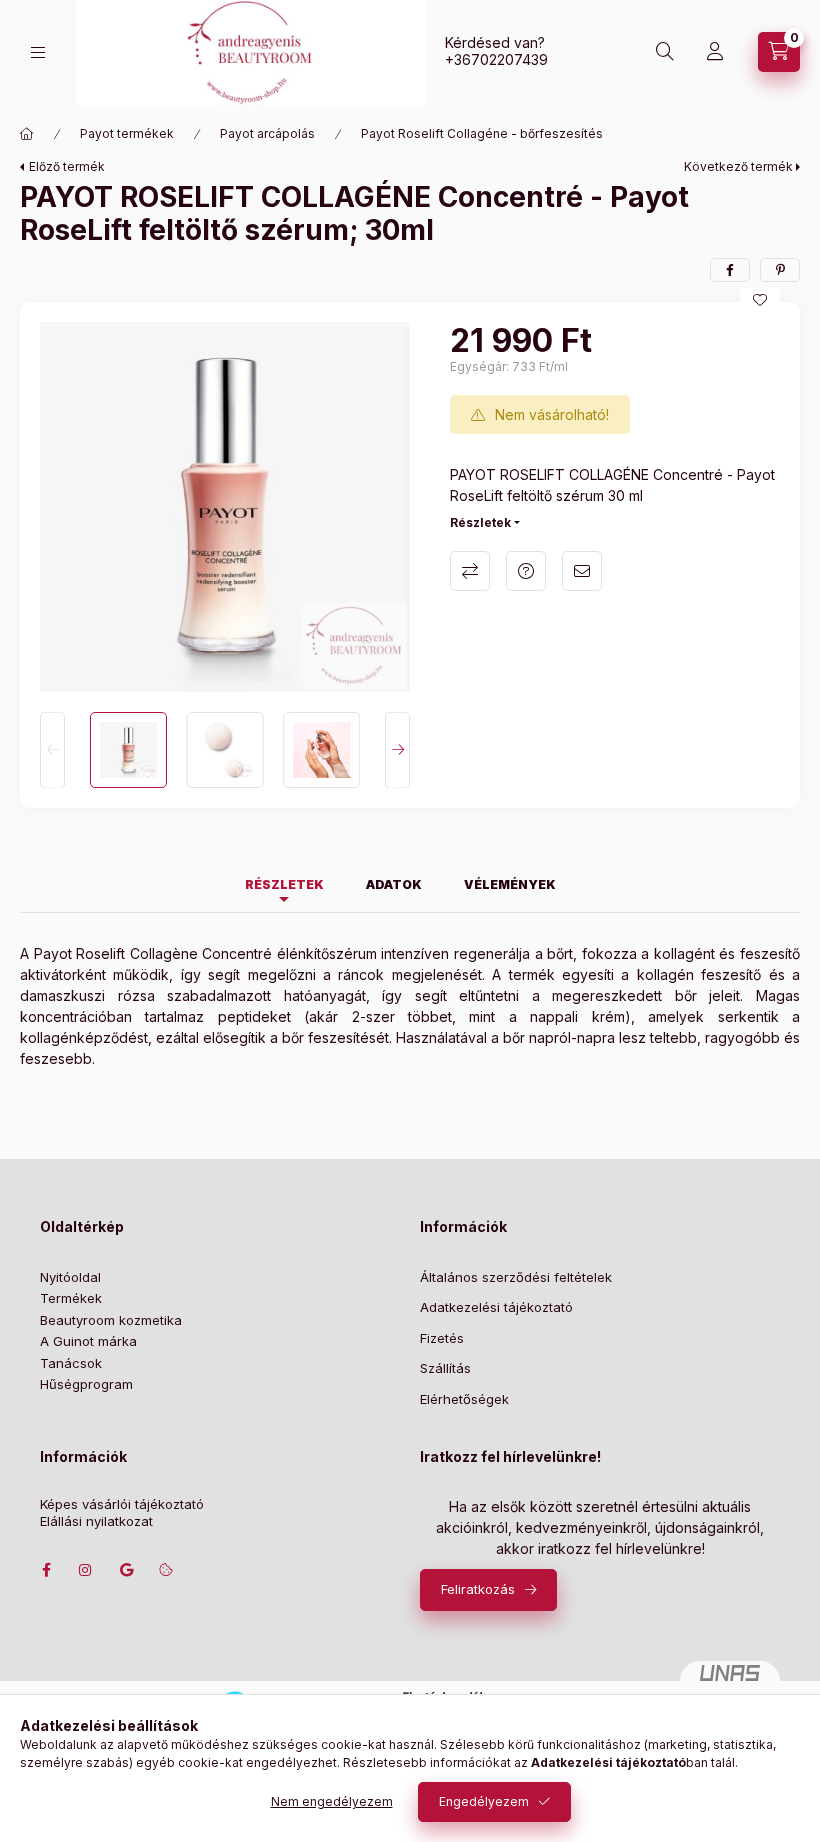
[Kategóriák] (38, 52)
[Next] (397, 750)
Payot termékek (127, 133)
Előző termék (67, 166)
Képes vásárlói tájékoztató (122, 1504)
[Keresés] (665, 52)
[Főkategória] (27, 134)
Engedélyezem (484, 1801)
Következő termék (738, 166)
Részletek (480, 522)
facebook (46, 1570)
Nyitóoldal (70, 1277)
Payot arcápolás (267, 133)
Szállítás (445, 1368)
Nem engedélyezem (332, 1801)
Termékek (71, 1298)
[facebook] (730, 270)
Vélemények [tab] (510, 884)
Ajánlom (582, 571)
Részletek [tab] (284, 884)
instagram (86, 1570)
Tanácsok (71, 1363)
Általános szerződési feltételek (516, 1277)
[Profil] (715, 52)
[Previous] (52, 750)
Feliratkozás (478, 1589)
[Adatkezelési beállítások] (166, 1570)
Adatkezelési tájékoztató (496, 1307)
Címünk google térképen (126, 1570)
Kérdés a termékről (526, 571)
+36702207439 (496, 59)
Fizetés (442, 1338)
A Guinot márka (88, 1341)
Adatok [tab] (394, 884)
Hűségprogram (86, 1384)
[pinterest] (780, 270)
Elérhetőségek (464, 1399)
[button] (225, 507)
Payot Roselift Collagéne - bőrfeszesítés (482, 133)
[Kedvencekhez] (760, 300)
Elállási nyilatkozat (96, 1521)
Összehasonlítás (470, 571)
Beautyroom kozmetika (111, 1320)
